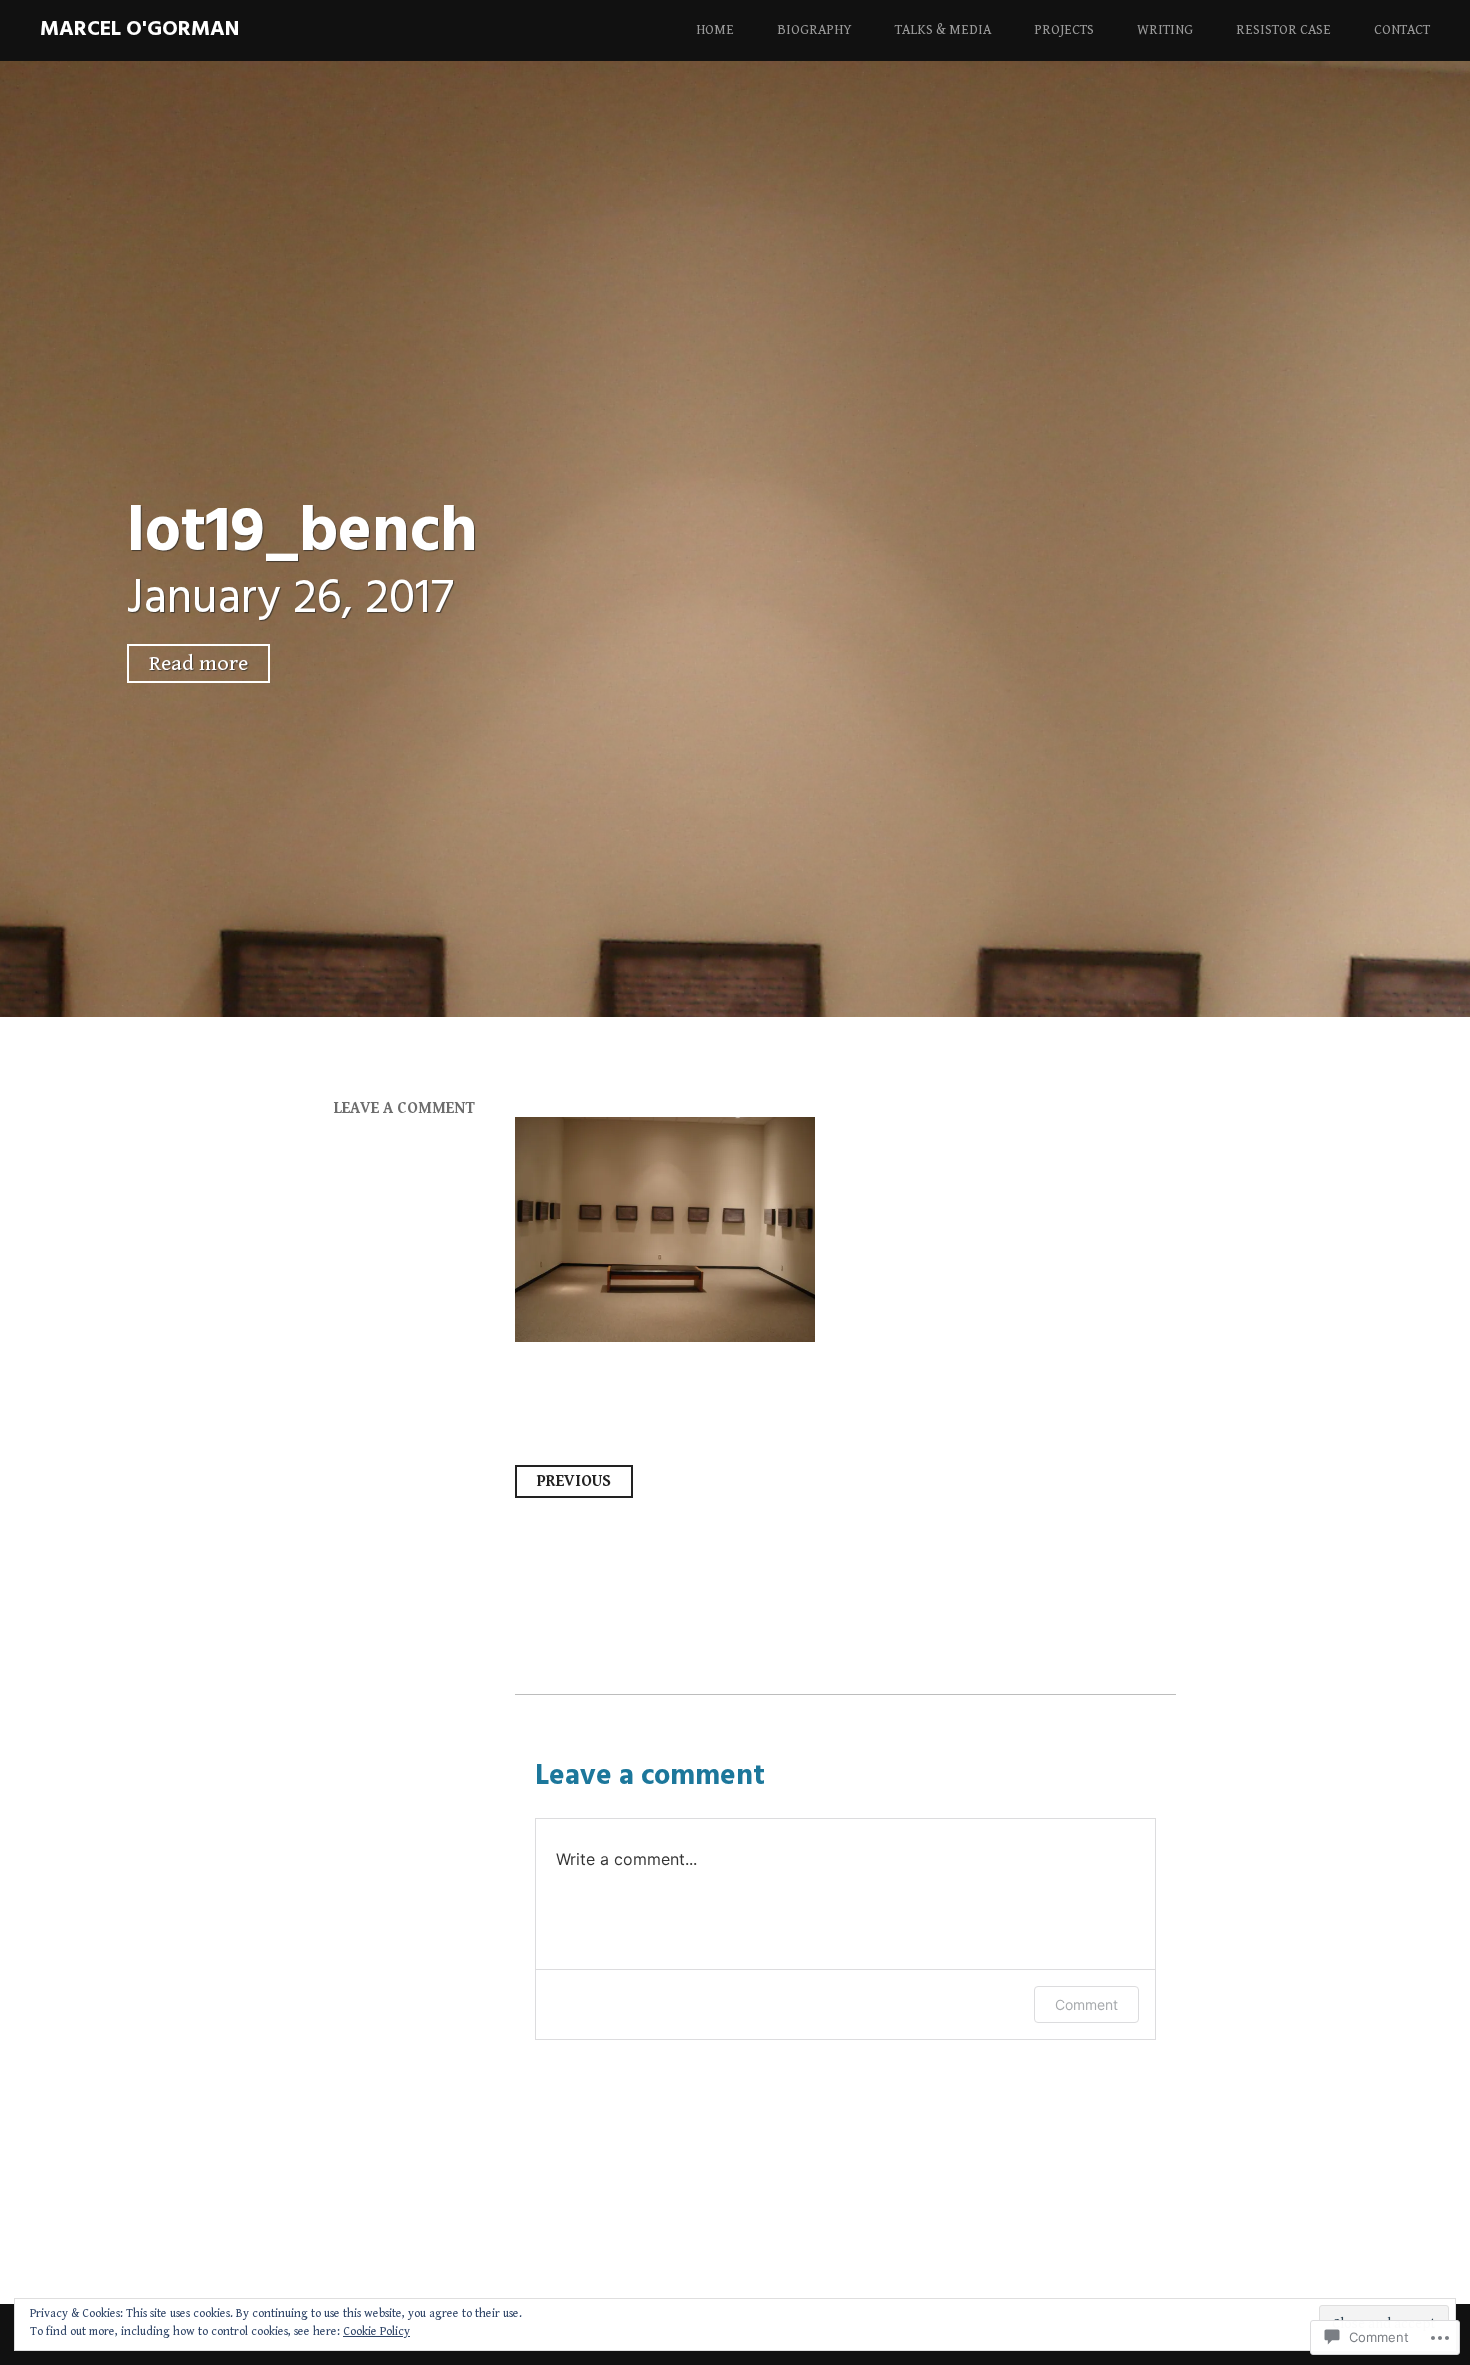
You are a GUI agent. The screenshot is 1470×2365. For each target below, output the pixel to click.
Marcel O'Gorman (139, 29)
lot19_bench (302, 533)
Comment (1086, 2004)
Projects (1064, 30)
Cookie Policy (376, 2331)
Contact (1402, 30)
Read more (198, 663)
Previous (574, 1481)
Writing (1165, 30)
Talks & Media (943, 30)
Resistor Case (1283, 30)
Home (715, 30)
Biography (814, 30)
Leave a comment (404, 1108)
